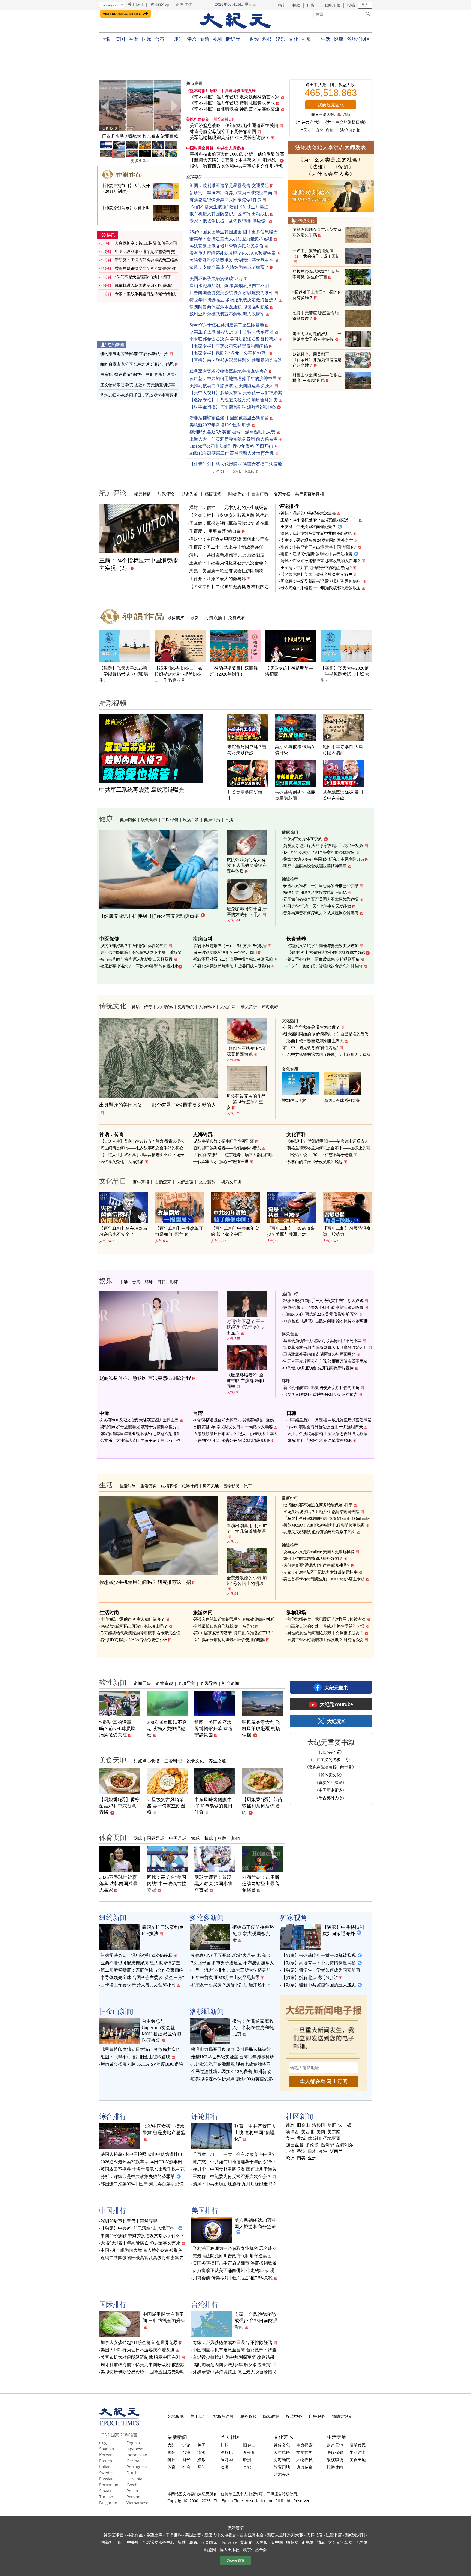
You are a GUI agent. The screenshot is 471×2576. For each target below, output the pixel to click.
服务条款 (248, 2416)
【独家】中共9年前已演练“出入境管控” (138, 2228)
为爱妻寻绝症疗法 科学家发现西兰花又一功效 (323, 846)
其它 (247, 2467)
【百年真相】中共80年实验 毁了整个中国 (235, 1231)
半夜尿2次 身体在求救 (303, 839)
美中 (290, 2138)
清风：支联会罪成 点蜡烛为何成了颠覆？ (229, 267)
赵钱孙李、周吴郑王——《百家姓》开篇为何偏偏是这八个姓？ (317, 360)
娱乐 (280, 39)
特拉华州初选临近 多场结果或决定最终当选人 (234, 300)
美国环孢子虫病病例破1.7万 (216, 278)
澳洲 (323, 2152)
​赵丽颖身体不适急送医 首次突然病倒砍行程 (145, 1378)
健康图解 (128, 820)
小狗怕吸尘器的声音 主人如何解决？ (132, 1619)
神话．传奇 (142, 1007)
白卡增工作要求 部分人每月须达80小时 (138, 1985)
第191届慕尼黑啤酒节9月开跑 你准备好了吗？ (234, 1633)
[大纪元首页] (120, 2424)
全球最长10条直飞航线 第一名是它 (224, 1626)
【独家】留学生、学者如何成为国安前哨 (321, 1970)
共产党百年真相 (310, 494)
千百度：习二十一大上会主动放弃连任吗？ (234, 2154)
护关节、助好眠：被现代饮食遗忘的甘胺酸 (325, 966)
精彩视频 (113, 703)
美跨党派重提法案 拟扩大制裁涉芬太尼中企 (231, 260)
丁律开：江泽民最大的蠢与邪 (218, 579)
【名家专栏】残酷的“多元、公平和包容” (228, 353)
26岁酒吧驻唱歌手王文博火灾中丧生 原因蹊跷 (323, 1301)
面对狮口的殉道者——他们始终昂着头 (227, 1148)
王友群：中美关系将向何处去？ (308, 527)
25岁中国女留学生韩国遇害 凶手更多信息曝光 (234, 232)
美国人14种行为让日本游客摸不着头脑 (138, 2350)
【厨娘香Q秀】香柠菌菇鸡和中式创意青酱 (119, 1806)
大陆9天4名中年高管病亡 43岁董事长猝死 (140, 2243)
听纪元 (233, 39)
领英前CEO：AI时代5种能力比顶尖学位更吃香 (324, 1525)
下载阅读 (251, 471)
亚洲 (312, 2158)
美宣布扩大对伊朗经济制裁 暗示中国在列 (140, 2357)
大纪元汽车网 (340, 2542)
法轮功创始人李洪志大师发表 (331, 147)
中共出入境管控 (231, 148)
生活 (325, 39)
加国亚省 (295, 2145)
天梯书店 (314, 2535)
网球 (138, 1838)
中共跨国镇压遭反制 (238, 91)
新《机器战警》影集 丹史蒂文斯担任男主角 (321, 1388)
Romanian (109, 2485)
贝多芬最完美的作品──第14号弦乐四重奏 (246, 1102)
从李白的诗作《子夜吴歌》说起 (315, 1162)
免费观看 (237, 617)
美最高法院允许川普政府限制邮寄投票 (230, 2256)
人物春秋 (207, 1007)
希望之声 (154, 2535)
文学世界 (304, 2452)
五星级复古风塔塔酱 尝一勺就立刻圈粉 (166, 1806)
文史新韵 (207, 1182)
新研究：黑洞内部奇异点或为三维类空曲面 (231, 193)
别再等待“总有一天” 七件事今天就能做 (317, 906)
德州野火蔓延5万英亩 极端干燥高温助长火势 (233, 432)
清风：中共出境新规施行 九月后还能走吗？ (235, 2184)
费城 (301, 2138)
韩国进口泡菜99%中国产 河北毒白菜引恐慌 (142, 2184)
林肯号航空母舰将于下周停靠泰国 (223, 132)
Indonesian (137, 2455)
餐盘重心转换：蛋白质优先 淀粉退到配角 (323, 959)
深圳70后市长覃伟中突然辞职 (129, 2221)
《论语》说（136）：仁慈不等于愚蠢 (320, 1155)
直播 (229, 820)
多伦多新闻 (207, 1917)
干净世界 (174, 2535)
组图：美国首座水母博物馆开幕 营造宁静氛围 (213, 1729)
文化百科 (228, 1007)
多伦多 (312, 2145)
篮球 (195, 1838)
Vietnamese (137, 2503)
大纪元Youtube (336, 1704)
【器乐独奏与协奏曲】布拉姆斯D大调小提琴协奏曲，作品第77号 (179, 674)
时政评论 (166, 494)
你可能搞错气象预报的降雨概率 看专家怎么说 (140, 1633)
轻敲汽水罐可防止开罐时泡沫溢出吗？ (134, 1626)
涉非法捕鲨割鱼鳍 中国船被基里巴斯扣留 (229, 418)
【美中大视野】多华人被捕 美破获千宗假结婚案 (236, 393)
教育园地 (282, 2467)
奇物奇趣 (164, 1683)
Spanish (107, 2449)
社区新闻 (300, 2116)
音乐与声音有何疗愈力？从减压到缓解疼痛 (321, 913)
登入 (365, 5)
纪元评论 (113, 493)
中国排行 (113, 2210)
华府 (332, 2125)
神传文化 (282, 2445)
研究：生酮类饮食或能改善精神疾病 (315, 866)
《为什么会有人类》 (331, 174)
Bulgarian (108, 2503)
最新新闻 (177, 2437)
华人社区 (230, 2437)
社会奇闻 (231, 1683)
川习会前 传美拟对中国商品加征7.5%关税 (233, 2278)
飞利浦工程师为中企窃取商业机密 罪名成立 (235, 2248)
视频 (218, 39)
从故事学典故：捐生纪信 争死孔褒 (224, 1141)
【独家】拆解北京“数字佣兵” (310, 1977)
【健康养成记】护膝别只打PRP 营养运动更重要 (149, 916)
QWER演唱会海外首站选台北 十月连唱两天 (325, 1427)
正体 (180, 4)
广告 (311, 5)
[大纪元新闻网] (235, 21)
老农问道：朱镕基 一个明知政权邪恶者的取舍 (321, 588)
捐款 (296, 5)
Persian (133, 2497)
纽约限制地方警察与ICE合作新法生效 (134, 354)
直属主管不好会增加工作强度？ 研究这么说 (325, 1640)
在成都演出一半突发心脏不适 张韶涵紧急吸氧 (323, 1307)
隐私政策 (271, 2416)
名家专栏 (282, 494)
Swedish (107, 2473)
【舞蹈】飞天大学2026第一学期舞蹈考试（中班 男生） (124, 674)
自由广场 (260, 494)
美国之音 (193, 2535)
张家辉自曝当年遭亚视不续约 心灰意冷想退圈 (140, 1434)
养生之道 (217, 1761)
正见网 (307, 2542)
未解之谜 (185, 1182)
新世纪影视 (188, 2542)
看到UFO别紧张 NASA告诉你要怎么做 (134, 1640)
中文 (103, 2443)
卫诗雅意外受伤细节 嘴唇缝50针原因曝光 (319, 1354)
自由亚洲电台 (252, 2535)
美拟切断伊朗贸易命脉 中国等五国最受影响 (143, 2372)
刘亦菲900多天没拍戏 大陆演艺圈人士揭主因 (139, 1420)
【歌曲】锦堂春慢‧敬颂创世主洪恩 (313, 1041)
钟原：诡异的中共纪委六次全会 (308, 513)
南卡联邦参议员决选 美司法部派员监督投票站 (234, 339)
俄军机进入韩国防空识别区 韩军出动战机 (229, 214)
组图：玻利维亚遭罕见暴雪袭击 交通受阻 (229, 186)
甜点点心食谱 (147, 1761)
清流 (321, 2542)
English (133, 2443)
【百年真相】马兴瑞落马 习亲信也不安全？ (123, 1231)
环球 (149, 1282)
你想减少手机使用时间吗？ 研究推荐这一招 (145, 1582)
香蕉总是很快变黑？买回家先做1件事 (225, 200)
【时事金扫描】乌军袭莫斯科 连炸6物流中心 (233, 407)
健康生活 (212, 820)
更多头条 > (140, 161)
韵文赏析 (249, 1007)
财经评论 (236, 494)
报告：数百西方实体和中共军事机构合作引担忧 (236, 166)
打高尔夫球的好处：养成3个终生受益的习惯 (326, 1626)
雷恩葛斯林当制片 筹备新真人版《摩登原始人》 (325, 1348)
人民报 (262, 2542)
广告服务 (317, 2416)
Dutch (132, 2473)
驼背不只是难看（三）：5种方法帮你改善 (230, 946)
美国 (120, 39)
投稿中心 (294, 2416)
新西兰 (336, 2152)
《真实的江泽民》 (330, 1782)
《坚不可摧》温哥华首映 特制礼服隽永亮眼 (232, 103)
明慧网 (292, 2542)
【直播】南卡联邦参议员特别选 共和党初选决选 (236, 360)
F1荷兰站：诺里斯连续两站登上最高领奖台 (261, 1884)
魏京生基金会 (255, 2550)
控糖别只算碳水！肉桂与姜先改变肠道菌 (323, 946)
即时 (178, 39)
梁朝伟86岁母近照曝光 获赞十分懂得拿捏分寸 (140, 1427)
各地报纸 (176, 2416)
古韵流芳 (163, 1182)
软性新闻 (113, 1682)
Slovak (105, 2491)
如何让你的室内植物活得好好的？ (313, 1559)
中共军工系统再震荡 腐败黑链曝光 (142, 790)
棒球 (209, 1838)
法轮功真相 (350, 130)
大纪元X (336, 1721)
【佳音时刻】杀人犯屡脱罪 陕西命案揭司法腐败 (236, 464)
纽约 (290, 2125)
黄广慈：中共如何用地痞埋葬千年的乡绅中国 (233, 379)
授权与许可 (223, 2416)
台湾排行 (205, 2304)
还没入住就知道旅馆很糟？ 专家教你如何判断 (234, 1619)
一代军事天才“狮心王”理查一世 (221, 1162)
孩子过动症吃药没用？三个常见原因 (225, 953)
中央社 (133, 2542)
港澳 (201, 2452)
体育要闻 (113, 1837)
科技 (267, 39)
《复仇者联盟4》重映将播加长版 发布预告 (320, 1394)
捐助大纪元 (342, 2416)
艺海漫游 (270, 1007)
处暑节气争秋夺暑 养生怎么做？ (311, 1027)
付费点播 (213, 617)
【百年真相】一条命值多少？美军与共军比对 (291, 1231)
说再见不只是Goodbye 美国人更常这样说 (319, 1552)
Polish (132, 2491)
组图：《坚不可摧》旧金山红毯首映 (135, 2057)
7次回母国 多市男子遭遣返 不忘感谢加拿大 (233, 1963)
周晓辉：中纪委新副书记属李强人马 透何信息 (321, 581)
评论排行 (289, 506)
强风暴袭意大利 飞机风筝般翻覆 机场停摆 (261, 1729)
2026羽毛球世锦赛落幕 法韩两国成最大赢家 (118, 1884)
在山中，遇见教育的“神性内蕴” (311, 1048)
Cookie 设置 (235, 2560)
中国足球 (178, 1838)
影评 (174, 1282)
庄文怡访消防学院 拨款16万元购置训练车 (138, 385)
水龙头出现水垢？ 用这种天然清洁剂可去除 (321, 1512)
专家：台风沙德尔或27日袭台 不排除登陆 (233, 2342)
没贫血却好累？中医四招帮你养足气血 (134, 946)
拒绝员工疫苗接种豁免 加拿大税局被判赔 (253, 1934)
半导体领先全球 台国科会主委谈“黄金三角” (142, 1977)
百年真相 (141, 1182)
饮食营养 (149, 820)
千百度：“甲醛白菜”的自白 (215, 531)
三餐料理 (173, 1761)
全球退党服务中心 (158, 2542)
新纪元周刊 (355, 2535)
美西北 (308, 2132)
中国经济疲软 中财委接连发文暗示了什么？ (143, 2236)
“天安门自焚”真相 (317, 130)
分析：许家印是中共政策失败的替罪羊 (138, 2176)
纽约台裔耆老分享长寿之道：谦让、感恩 (137, 364)
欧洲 (290, 2158)
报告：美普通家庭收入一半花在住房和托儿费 (253, 2028)
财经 (254, 39)
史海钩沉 (186, 1007)
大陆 (107, 39)
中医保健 (170, 820)
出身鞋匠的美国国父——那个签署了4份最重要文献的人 (158, 1105)
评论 (191, 39)
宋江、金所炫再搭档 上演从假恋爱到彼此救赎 (327, 1434)
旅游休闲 (190, 1486)
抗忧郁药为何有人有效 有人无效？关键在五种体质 (247, 865)
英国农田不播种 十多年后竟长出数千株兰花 (143, 2169)
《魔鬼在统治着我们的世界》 (330, 1767)
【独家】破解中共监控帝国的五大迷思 (319, 1985)
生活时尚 (128, 1486)
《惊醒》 (344, 167)
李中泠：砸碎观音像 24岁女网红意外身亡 (317, 540)
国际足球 (156, 1838)
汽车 (248, 1486)
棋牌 (222, 1838)
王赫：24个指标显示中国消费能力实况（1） (319, 520)
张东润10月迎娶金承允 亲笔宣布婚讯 (319, 1441)
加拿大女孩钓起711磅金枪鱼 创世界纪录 (139, 2342)
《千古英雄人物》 (330, 1798)
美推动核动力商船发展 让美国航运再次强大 (231, 386)
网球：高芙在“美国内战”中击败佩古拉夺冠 (167, 1884)
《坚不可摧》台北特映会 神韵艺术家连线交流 (235, 109)
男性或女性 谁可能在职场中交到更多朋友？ (325, 1633)
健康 (338, 39)
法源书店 (334, 2535)
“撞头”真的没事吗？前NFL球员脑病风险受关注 (117, 1729)
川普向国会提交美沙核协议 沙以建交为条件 (231, 293)
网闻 (201, 2467)
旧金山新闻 (116, 2011)
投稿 (351, 5)
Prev (106, 106)
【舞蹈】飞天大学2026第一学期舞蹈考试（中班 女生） (345, 674)
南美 (301, 2158)
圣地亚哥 (332, 2138)
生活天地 (337, 2437)
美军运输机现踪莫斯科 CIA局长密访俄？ (230, 138)
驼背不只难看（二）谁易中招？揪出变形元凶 (233, 959)
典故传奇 (304, 2467)
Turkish (106, 2497)
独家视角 (294, 1917)
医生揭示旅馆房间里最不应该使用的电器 (229, 1640)
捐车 (282, 5)
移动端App (160, 4)
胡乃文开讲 (231, 1182)
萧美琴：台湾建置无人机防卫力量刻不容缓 (231, 239)
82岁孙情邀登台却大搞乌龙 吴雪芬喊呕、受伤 (234, 1420)
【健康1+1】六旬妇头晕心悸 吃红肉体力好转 (326, 953)
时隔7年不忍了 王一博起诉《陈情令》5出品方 (246, 1327)
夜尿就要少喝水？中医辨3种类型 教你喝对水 (139, 966)
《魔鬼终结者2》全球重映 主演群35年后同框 (247, 1381)
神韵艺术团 (114, 2535)
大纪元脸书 (336, 1688)
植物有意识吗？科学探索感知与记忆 (315, 893)
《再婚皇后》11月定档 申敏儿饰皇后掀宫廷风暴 (329, 1420)
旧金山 (303, 2125)
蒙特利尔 (345, 2145)
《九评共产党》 (308, 122)
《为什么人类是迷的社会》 (331, 160)
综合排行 (113, 2116)
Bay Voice (229, 2542)
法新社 (107, 2542)
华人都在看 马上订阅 (324, 2081)
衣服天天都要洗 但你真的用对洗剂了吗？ (319, 1532)
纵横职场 (169, 1486)
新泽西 (292, 2132)
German (134, 2461)
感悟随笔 (213, 494)
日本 (312, 2152)
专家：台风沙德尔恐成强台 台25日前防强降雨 (256, 2321)
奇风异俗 (209, 1683)
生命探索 (304, 2445)
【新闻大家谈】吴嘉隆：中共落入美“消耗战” (234, 160)
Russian (106, 2479)
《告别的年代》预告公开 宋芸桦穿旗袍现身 (232, 1441)
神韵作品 (135, 2535)
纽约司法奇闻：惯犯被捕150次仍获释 (137, 1955)
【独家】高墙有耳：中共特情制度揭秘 (319, 1963)
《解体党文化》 (330, 1775)
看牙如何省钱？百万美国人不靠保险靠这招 (321, 899)
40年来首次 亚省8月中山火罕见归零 (225, 1977)
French (106, 2461)
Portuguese (137, 2467)
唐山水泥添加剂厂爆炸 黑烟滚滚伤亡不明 (229, 286)
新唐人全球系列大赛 (342, 1101)
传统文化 (306, 221)
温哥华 (327, 2145)
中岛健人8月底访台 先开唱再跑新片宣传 (318, 1368)
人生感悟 (282, 2452)
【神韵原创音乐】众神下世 (125, 208)
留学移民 (231, 1486)
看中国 (277, 2542)
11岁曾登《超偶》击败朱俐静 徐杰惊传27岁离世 (325, 1321)
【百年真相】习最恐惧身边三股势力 (347, 1231)
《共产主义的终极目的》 (345, 122)
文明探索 (165, 1007)
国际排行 (113, 2304)
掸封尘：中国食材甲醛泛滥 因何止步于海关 (235, 2169)
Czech (132, 2485)
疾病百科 (191, 820)
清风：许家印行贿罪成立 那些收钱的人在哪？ (321, 561)
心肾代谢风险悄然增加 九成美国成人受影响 (232, 966)
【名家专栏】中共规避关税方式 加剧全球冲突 (234, 400)
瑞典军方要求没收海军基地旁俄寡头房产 (229, 371)
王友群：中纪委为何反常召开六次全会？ (228, 563)
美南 (321, 2132)
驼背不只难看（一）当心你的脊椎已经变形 (321, 886)
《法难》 (318, 167)
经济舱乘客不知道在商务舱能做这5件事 (318, 1505)
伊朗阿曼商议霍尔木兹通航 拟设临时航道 (229, 307)
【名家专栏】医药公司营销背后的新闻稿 (229, 346)
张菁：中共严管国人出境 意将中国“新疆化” (318, 547)
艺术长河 (282, 2474)
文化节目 (113, 1181)
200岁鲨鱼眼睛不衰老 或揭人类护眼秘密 (167, 1729)
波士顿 (345, 2125)
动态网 (210, 2550)
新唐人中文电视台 (221, 2535)
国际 (147, 39)
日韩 (161, 1282)
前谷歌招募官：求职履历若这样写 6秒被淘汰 (326, 1619)
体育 (171, 2467)
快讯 (111, 235)
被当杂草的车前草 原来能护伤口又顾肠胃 (136, 959)
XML (237, 471)
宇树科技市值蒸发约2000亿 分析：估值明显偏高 (237, 154)
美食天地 (113, 1760)
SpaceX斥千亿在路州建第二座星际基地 (227, 325)
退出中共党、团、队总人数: (331, 85)
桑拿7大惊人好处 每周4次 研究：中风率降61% (324, 859)
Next (174, 106)
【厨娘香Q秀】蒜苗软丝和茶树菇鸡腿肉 (262, 1806)
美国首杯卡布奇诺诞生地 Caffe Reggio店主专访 (324, 1579)
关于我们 (135, 4)
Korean (106, 2455)
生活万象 (149, 1486)
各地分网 (356, 39)
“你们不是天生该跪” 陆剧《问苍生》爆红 (229, 207)
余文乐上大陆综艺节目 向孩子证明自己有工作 (140, 1441)
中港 (124, 1282)
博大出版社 (230, 2550)
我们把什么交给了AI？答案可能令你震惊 (319, 852)
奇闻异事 (142, 1683)
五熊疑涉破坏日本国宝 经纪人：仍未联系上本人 (236, 1434)
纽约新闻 (116, 345)
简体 (188, 4)
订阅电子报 (331, 5)
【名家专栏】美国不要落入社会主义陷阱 (316, 574)
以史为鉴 (189, 494)
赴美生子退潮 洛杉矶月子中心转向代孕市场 (231, 332)
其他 (235, 1838)
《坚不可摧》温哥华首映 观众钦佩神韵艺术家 (235, 97)
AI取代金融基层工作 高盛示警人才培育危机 (232, 453)
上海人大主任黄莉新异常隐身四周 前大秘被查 (234, 439)
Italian (105, 2467)
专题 (205, 39)
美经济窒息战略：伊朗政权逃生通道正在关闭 (234, 126)
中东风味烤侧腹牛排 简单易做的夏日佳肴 (213, 1806)
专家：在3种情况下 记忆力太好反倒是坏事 (320, 1572)
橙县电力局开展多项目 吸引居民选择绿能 (231, 2049)
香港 (133, 39)
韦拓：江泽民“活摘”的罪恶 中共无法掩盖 (316, 554)
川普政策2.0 (224, 120)
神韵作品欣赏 (294, 1101)
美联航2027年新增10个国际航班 (220, 425)
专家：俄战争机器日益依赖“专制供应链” (228, 221)
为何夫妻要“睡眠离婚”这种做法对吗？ (317, 1565)
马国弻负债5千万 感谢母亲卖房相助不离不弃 (322, 1341)
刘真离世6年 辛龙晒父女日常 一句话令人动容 (233, 1427)
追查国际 (209, 2542)
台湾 (160, 39)
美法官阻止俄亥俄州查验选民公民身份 (227, 246)
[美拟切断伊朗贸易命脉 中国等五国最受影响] (140, 106)
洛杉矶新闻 (207, 2011)
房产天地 (211, 1486)
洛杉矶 (319, 2125)
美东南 (334, 2132)
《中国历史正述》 (330, 1790)
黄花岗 (246, 2542)
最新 (195, 617)
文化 (293, 39)
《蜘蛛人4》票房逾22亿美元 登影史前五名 (320, 1314)
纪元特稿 (143, 494)
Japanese (135, 2449)
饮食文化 (195, 1761)
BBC (120, 2542)
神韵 (307, 39)
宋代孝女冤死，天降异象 (122, 1162)
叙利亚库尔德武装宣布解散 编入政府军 (227, 314)
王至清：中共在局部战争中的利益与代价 (316, 568)
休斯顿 (314, 2138)
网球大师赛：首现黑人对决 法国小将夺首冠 (213, 1884)
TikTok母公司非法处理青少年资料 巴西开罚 (231, 446)
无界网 (361, 2542)
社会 (186, 2467)
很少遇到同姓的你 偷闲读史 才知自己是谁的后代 (326, 1034)
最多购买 (176, 617)
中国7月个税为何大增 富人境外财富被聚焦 (141, 2250)
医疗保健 (335, 2452)
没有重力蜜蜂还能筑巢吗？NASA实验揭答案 (233, 253)
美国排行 (205, 2210)
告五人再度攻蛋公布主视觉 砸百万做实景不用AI (325, 1361)
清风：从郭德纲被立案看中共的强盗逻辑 (316, 534)
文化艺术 (283, 2437)
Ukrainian (136, 2479)
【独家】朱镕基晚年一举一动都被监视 (319, 1955)
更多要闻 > (221, 471)
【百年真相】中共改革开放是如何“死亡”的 (179, 1231)
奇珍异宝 (186, 1683)
